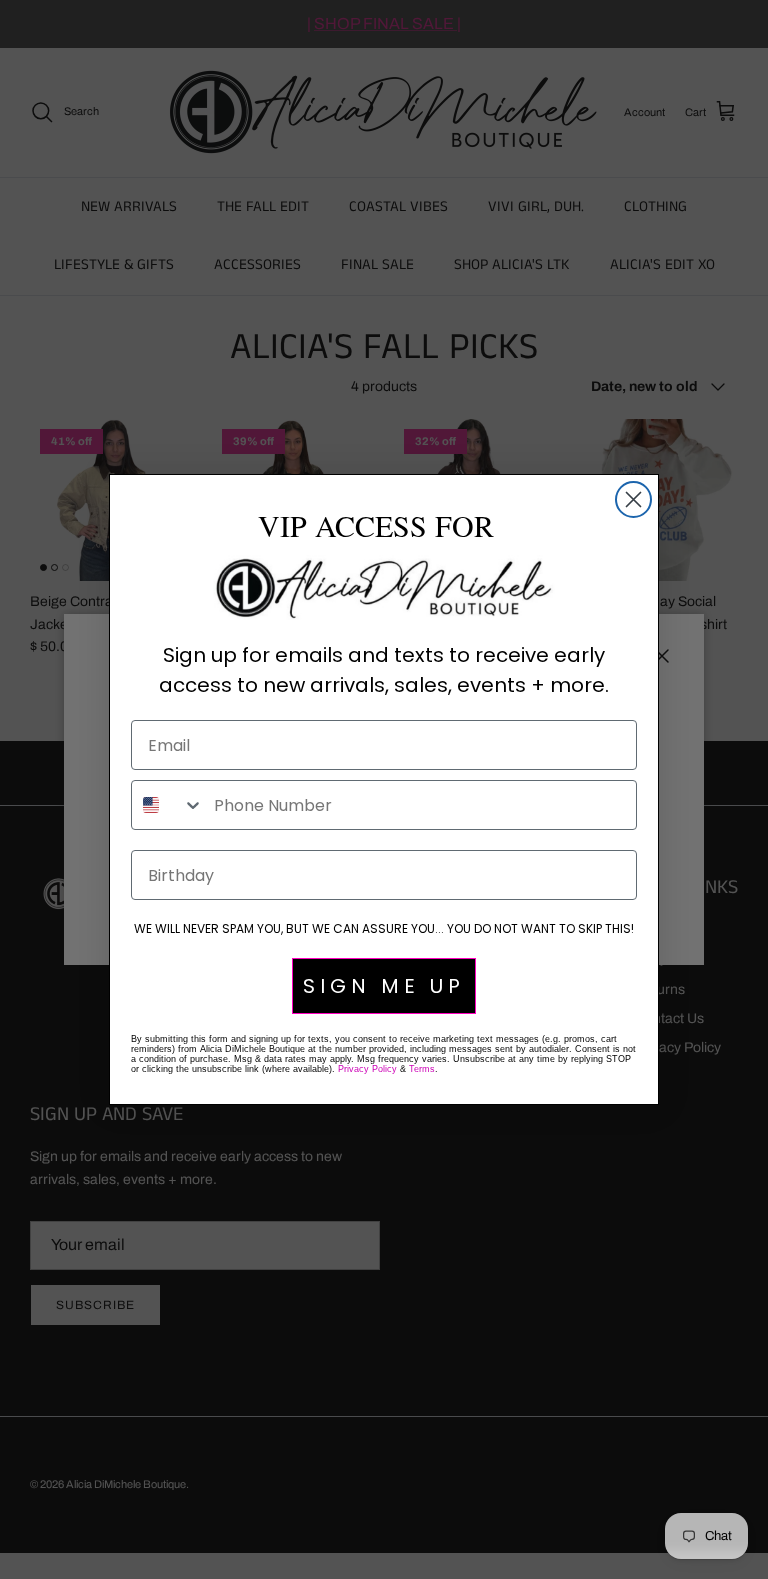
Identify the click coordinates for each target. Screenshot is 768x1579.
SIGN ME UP (384, 986)
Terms (422, 1069)
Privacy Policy (367, 1069)
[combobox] (168, 805)
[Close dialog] (633, 499)
